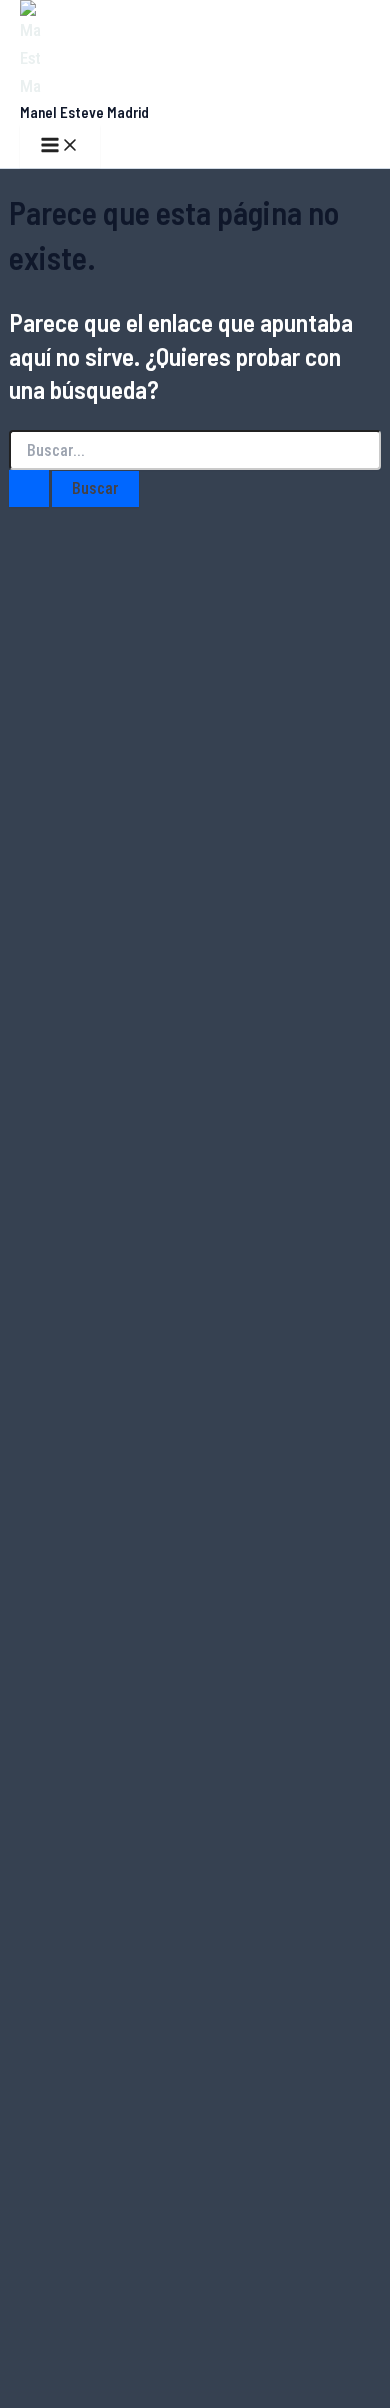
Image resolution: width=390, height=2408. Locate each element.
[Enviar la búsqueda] (29, 488)
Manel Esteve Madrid (84, 112)
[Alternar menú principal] (60, 146)
